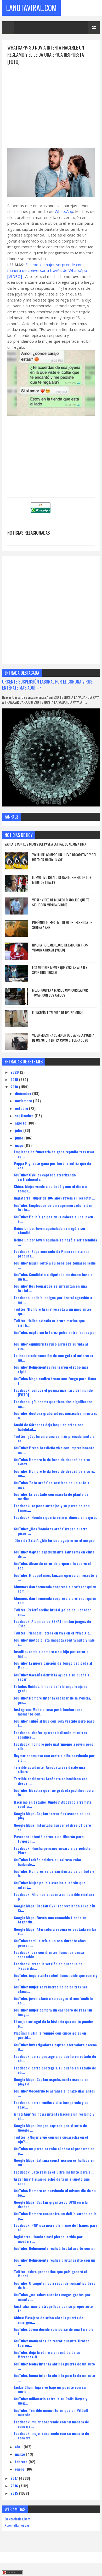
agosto (21, 1123)
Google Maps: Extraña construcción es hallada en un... (54, 2162)
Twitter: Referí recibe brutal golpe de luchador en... (52, 1612)
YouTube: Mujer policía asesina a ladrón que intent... (50, 1885)
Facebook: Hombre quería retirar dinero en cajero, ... (55, 1519)
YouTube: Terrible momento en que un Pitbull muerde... (51, 2412)
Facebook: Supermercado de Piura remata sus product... (52, 1254)
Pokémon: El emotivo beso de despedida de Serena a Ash (62, 925)
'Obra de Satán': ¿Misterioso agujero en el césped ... (54, 1542)
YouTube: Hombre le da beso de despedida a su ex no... (54, 1473)
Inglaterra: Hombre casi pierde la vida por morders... (48, 2239)
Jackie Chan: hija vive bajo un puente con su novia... (50, 2389)
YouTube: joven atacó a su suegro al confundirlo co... (53, 2000)
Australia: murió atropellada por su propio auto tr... (53, 2308)
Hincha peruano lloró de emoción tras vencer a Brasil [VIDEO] (60, 948)
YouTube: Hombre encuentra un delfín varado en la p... (55, 2216)
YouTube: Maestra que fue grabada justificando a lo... (54, 1792)
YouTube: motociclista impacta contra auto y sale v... (54, 1642)
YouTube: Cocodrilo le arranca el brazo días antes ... (54, 2093)
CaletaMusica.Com (17, 2519)
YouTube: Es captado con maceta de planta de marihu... (51, 1496)
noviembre (24, 1101)
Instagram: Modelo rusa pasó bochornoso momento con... (48, 1712)
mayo (20, 1145)
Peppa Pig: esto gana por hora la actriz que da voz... (52, 1165)
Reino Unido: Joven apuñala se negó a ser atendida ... (55, 1242)
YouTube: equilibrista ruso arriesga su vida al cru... (51, 1346)
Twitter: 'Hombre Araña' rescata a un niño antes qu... (53, 1311)
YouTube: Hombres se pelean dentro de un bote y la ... (54, 1873)
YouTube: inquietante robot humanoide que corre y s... (56, 1977)
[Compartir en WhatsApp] (41, 511)
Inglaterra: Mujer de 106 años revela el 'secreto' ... (55, 1198)
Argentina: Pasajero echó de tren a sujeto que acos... (52, 2181)
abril (19, 2447)
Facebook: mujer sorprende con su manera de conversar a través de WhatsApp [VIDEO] (47, 270)
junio (20, 1138)
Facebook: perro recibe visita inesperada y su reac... (51, 2105)
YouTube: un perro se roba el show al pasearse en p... (54, 2151)
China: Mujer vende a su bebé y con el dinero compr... (50, 1188)
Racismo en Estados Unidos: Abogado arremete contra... (53, 1804)
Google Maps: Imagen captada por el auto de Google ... (50, 2128)
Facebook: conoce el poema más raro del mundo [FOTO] (53, 1392)
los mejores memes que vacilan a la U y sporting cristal (60, 970)
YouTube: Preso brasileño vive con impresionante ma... (54, 1450)
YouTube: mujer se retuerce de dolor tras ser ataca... (51, 1989)
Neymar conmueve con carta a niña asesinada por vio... (54, 1758)
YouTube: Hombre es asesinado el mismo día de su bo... (55, 2193)
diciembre (24, 1093)
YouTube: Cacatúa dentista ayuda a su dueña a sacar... (52, 1677)
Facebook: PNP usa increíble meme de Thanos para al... (56, 2227)
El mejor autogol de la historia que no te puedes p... (54, 2024)
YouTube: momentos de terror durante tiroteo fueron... (52, 2343)
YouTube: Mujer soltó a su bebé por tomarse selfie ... (55, 1265)
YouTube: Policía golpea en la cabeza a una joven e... (53, 1219)
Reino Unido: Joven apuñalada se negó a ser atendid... (50, 1230)
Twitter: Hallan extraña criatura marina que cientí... (49, 1323)
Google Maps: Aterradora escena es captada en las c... (55, 1931)
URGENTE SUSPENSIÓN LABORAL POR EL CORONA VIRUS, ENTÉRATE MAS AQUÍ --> (48, 685)
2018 (15, 1087)
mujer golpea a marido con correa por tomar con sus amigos (60, 993)
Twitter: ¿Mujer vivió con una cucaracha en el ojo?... (51, 2139)
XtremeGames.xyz (17, 2525)
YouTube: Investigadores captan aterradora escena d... (55, 2047)
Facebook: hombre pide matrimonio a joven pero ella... (54, 1746)
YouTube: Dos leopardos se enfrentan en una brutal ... (50, 1288)
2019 (15, 1079)
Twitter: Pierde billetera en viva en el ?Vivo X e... (53, 1633)
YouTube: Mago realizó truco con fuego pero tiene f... (55, 1381)
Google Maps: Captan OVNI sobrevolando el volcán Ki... (55, 1908)
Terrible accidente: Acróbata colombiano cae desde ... (51, 1781)
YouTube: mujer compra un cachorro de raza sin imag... (53, 2012)
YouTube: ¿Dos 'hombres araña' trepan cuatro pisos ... (51, 1531)
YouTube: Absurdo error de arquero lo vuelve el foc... (52, 1566)
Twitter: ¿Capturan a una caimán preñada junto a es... (54, 1438)
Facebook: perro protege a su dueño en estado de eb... (55, 2058)
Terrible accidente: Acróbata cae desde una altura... (49, 1769)
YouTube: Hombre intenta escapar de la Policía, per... (52, 1700)
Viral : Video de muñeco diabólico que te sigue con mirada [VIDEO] (61, 902)
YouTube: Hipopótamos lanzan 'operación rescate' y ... (55, 1577)
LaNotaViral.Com (31, 8)
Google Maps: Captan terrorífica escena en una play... (52, 1816)
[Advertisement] (51, 102)
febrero (22, 2462)
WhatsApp (64, 211)
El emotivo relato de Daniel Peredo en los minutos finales (62, 880)
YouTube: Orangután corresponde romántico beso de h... (55, 2285)
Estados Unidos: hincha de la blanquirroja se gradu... (51, 1688)
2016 (15, 2486)
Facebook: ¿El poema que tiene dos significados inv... (53, 1404)
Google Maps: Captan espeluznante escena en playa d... (51, 2082)
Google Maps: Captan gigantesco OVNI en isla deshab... (51, 2204)
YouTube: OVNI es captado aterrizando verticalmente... (45, 1177)
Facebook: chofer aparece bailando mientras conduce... (50, 1735)
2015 (15, 2493)
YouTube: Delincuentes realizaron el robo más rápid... (51, 1369)
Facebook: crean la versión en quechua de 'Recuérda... (48, 1966)
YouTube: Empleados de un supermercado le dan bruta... (53, 1207)
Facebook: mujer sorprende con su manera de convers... (51, 2424)
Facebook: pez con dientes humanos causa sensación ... (49, 1954)
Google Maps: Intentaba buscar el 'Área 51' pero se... (52, 1827)
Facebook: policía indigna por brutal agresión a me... (53, 1300)
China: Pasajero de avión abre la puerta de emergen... (49, 2320)
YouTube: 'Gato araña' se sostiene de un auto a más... (52, 1485)
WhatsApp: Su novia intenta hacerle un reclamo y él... (54, 2116)
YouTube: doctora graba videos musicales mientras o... (55, 1415)
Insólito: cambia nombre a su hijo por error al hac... (52, 1654)
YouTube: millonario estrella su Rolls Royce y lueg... (50, 2401)
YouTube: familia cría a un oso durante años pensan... (50, 1943)
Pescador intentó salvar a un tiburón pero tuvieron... (49, 1839)
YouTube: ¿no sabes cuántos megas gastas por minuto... (52, 2297)
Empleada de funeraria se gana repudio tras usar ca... (54, 1154)
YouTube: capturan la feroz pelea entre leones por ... (55, 1335)
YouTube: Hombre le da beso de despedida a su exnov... (52, 1462)
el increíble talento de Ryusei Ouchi (58, 1013)
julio (19, 1130)
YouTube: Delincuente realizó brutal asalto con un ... (55, 2250)
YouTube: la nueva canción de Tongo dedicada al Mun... (53, 1665)
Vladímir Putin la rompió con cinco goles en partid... (50, 2035)
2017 (15, 2478)
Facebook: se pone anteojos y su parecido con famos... (52, 1508)
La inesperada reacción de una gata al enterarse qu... (53, 1358)
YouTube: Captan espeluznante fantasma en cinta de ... (54, 1554)
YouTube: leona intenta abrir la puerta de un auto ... (54, 2366)
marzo (21, 2454)
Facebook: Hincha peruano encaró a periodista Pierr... (52, 1850)
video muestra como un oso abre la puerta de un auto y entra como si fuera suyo (63, 1038)
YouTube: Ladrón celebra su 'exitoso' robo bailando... (47, 1862)
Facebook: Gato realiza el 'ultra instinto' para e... (54, 2172)
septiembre (25, 1115)
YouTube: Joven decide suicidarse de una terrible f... (54, 2331)
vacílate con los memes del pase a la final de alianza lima (45, 844)
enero (20, 2469)
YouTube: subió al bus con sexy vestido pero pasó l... (54, 1723)
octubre (22, 1108)
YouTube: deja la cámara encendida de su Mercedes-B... (47, 2354)
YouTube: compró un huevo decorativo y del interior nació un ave (64, 857)
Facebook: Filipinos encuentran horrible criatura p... (54, 1896)
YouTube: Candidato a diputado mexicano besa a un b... (53, 1277)
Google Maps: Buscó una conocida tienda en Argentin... (50, 1920)
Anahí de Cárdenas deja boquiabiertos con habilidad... (49, 1427)
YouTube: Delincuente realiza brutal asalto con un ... (55, 2262)
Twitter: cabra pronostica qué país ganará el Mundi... (50, 2274)
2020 (15, 1072)
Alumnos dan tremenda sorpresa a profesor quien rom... (55, 1589)
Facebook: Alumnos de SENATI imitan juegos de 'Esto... (52, 1623)
